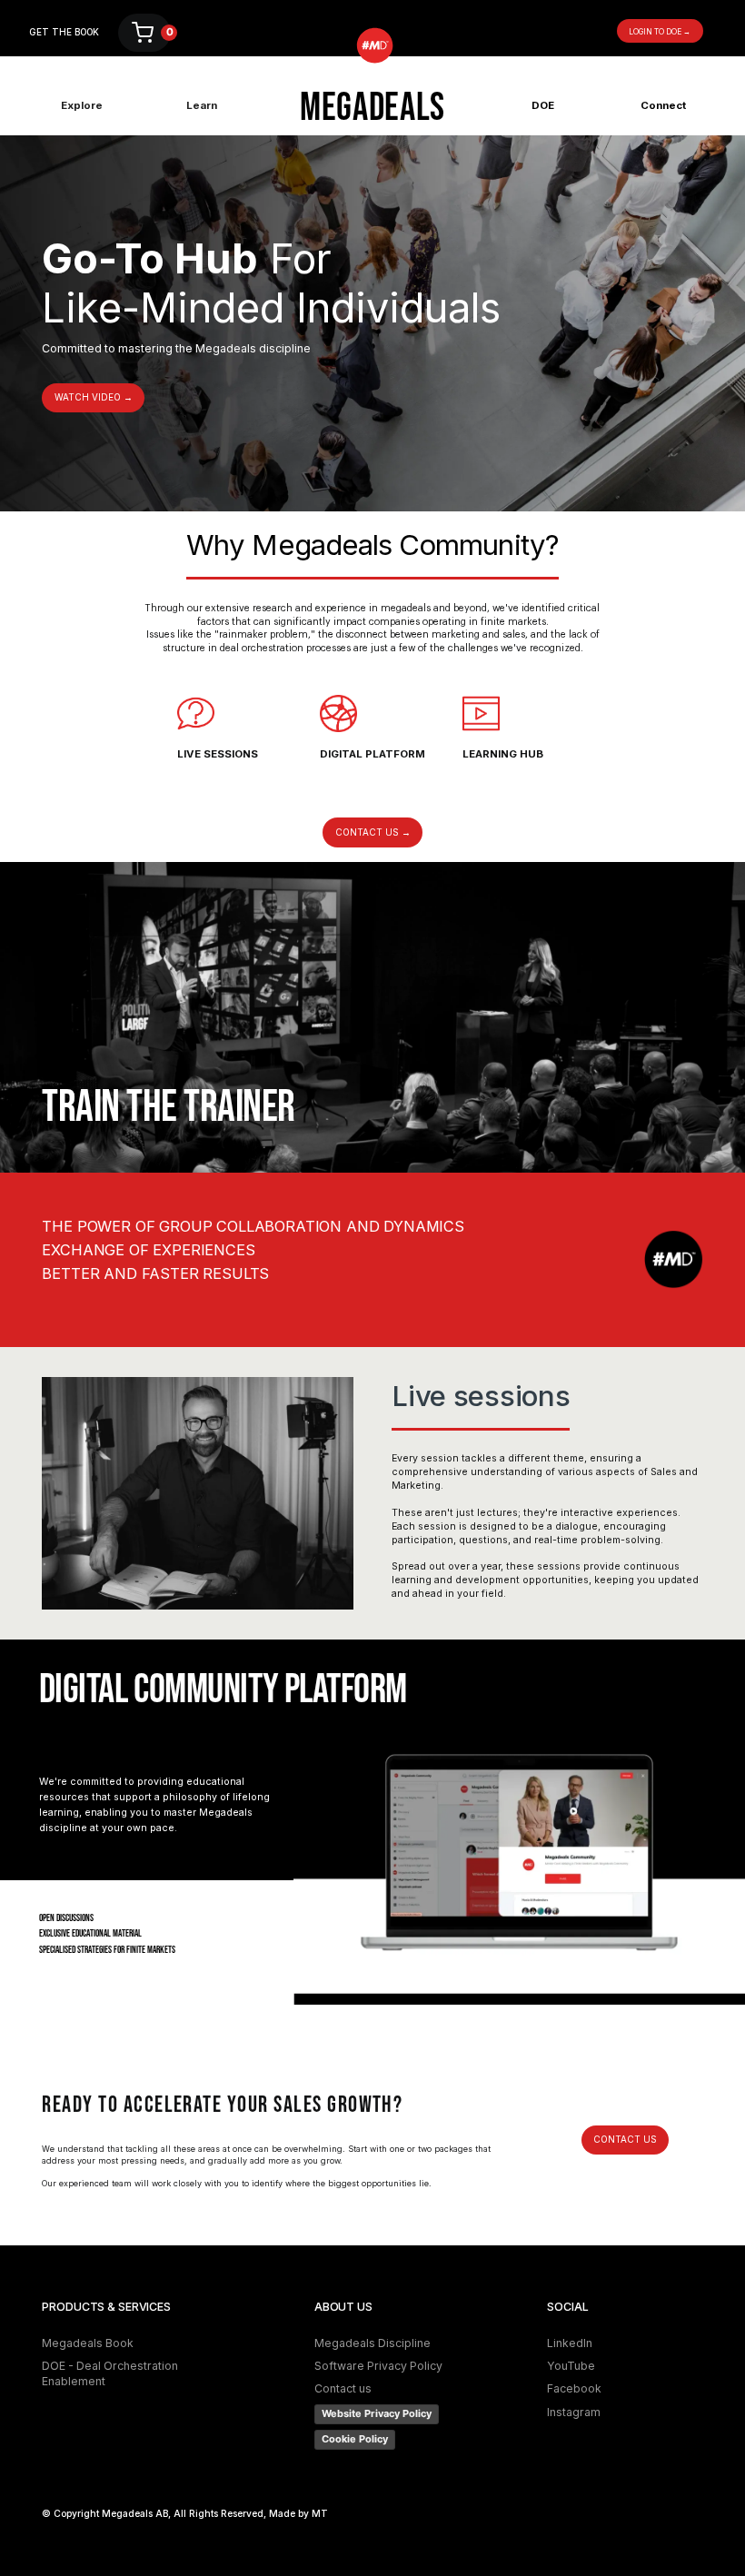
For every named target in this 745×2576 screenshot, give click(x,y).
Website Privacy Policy (377, 2413)
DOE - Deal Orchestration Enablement (110, 2373)
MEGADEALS (372, 109)
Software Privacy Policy (378, 2366)
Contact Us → (373, 832)
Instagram (574, 2412)
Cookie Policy (355, 2439)
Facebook (574, 2388)
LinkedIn (570, 2343)
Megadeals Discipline (372, 2343)
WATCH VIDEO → (94, 397)
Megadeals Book (88, 2343)
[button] (144, 33)
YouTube (571, 2366)
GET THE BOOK (64, 32)
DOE (543, 105)
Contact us (625, 2139)
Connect (663, 105)
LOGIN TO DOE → (660, 32)
